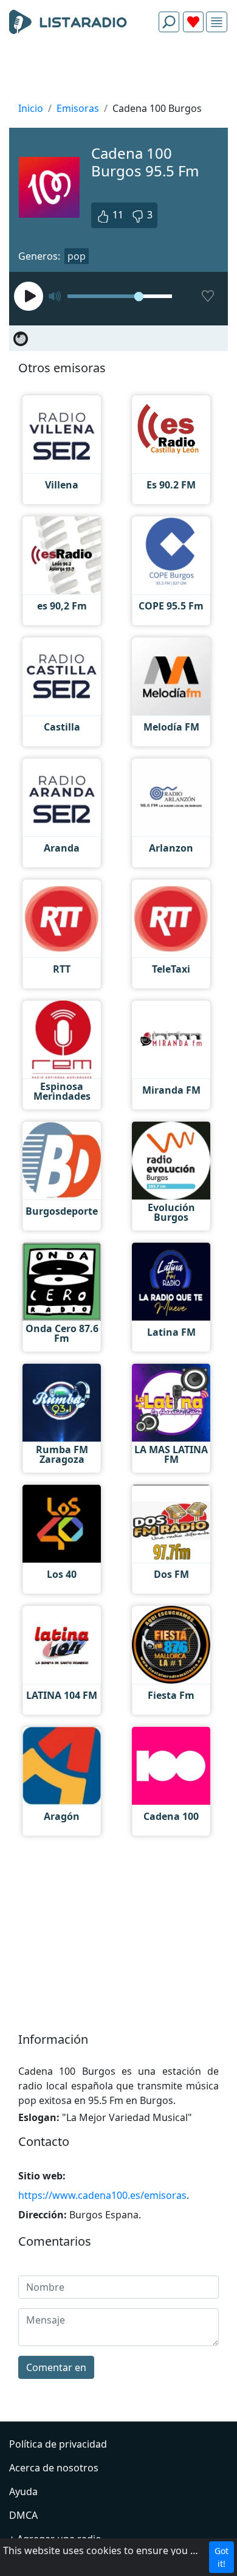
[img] (217, 22)
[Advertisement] (118, 71)
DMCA (23, 2515)
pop (77, 256)
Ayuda (23, 2491)
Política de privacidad (58, 2444)
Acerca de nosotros (54, 2468)
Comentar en (56, 2367)
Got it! (222, 2557)
